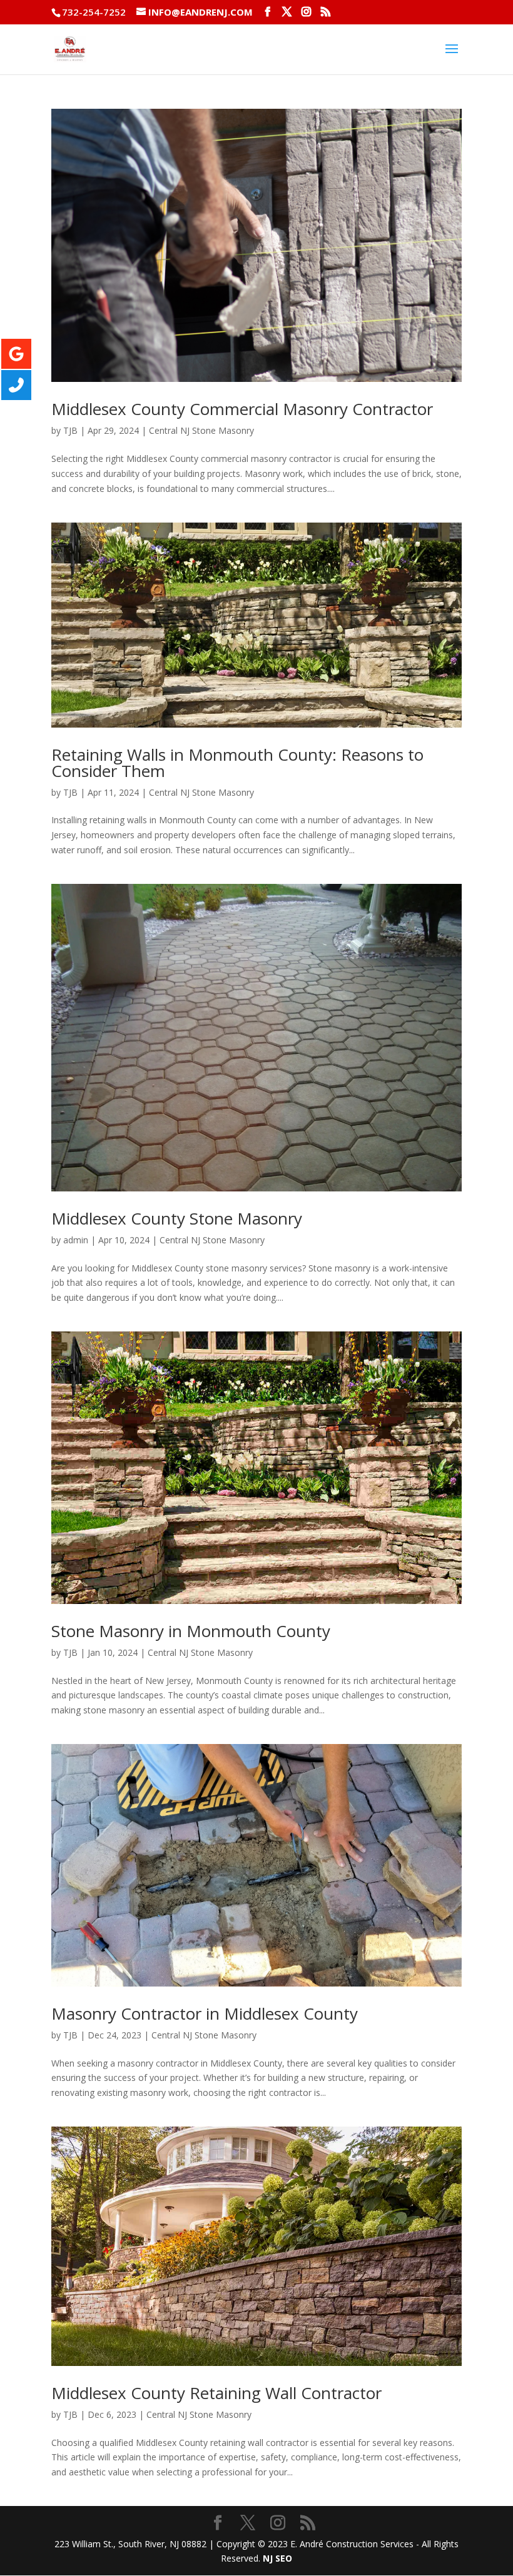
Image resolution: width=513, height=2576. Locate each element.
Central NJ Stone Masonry (201, 430)
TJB (70, 430)
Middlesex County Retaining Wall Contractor (216, 2393)
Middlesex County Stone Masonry (177, 1218)
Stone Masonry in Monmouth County (191, 1631)
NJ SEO (277, 2558)
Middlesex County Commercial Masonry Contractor (242, 409)
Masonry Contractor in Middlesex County (205, 2013)
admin (76, 1240)
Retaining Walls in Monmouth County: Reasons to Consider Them (237, 763)
